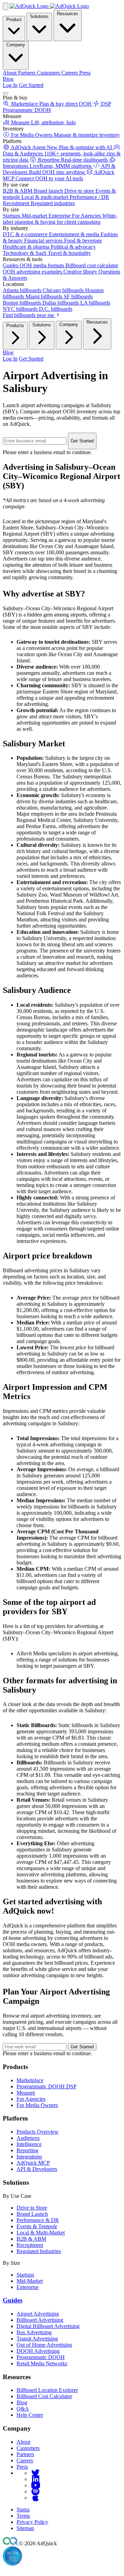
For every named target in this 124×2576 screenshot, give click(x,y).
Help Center (30, 2415)
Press (22, 2467)
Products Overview (38, 2132)
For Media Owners (37, 2105)
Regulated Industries (39, 2251)
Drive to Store (32, 2208)
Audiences (28, 2138)
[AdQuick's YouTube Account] (35, 2485)
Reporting (27, 2150)
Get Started (31, 85)
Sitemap (25, 2528)
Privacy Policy (32, 2522)
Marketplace (30, 2080)
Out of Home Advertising (44, 2345)
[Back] (6, 6)
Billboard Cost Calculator (44, 2396)
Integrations (29, 2157)
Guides (13, 2300)
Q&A (23, 2409)
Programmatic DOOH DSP (46, 2086)
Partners (25, 2454)
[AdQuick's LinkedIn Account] (35, 2479)
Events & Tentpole (37, 2226)
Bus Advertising (34, 2332)
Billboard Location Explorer (47, 2390)
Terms (23, 2516)
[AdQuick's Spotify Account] (35, 2492)
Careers (25, 2460)
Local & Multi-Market (41, 2233)
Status (23, 2510)
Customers (28, 2448)
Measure (26, 2093)
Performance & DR (38, 2220)
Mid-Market (30, 2281)
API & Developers (37, 2169)
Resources (68, 14)
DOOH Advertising (38, 2351)
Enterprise (28, 2287)
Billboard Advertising (40, 2320)
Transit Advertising (37, 2339)
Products (15, 325)
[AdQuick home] (49, 6)
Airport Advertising (38, 2314)
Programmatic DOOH (41, 2357)
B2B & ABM (31, 2239)
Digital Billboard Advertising (48, 2326)
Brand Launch (32, 2214)
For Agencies (31, 2099)
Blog (8, 79)
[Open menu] (6, 93)
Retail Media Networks (42, 2363)
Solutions (39, 16)
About (23, 2442)
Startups (25, 2275)
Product (14, 20)
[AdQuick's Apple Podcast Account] (35, 2498)
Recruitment (30, 2245)
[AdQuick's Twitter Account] (35, 2473)
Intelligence (29, 2144)
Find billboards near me (29, 315)
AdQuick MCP (33, 2163)
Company (16, 45)
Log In (10, 85)
